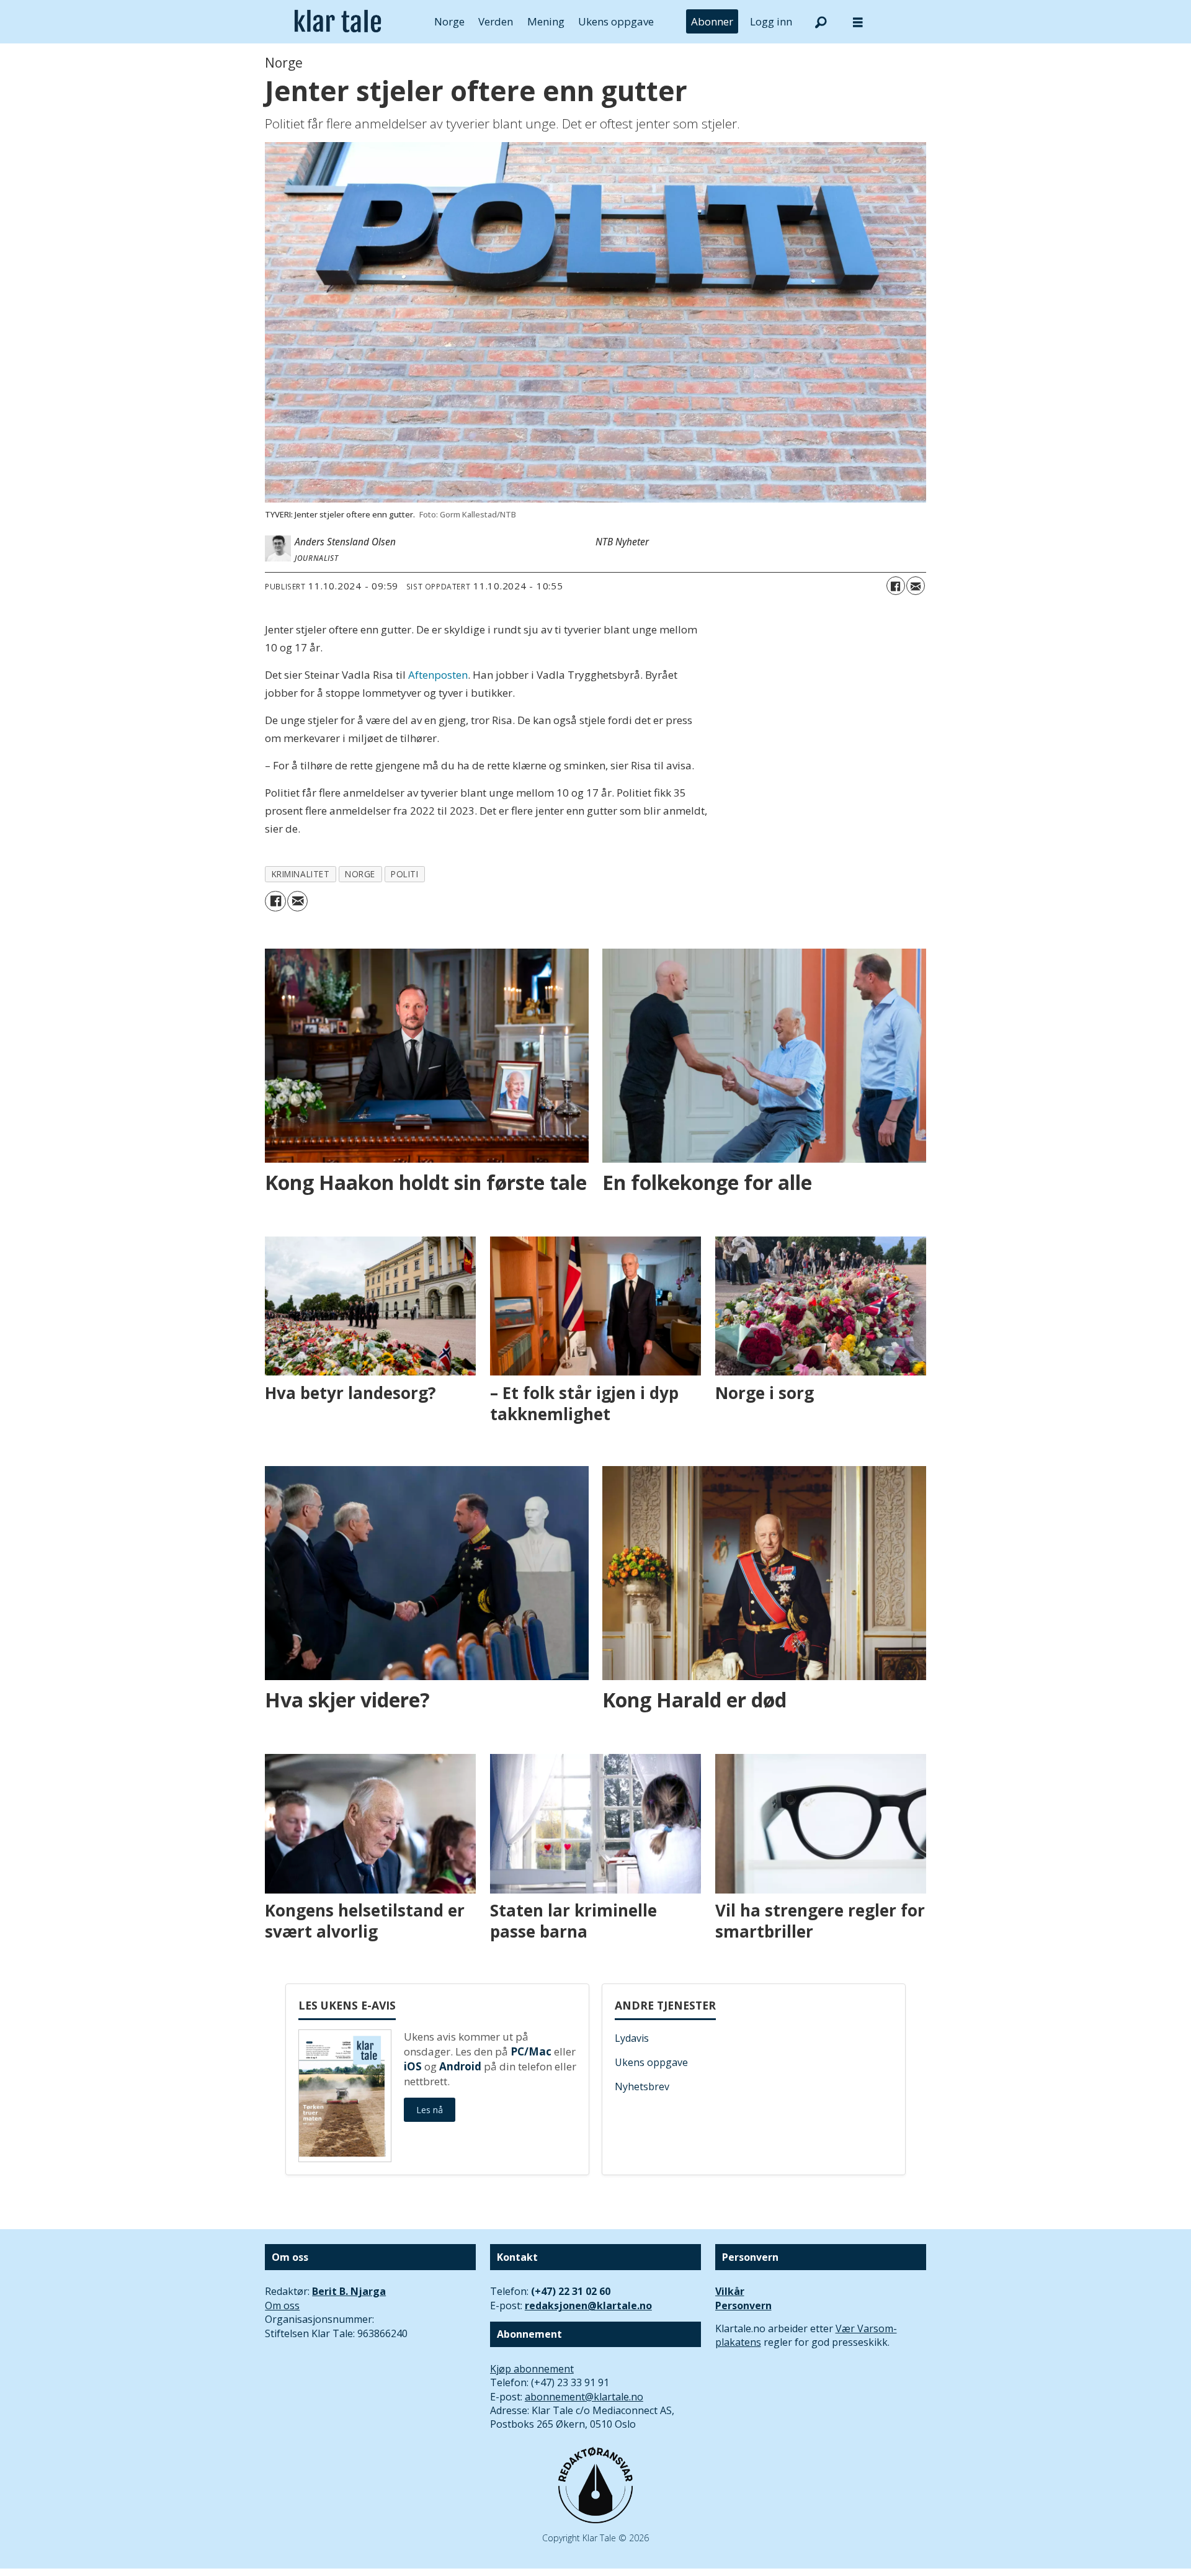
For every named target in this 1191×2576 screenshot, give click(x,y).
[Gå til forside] (338, 22)
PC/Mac (531, 2051)
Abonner (712, 21)
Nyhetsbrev (642, 2086)
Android (460, 2066)
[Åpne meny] (858, 22)
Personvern (743, 2305)
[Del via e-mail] (916, 586)
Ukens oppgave (616, 21)
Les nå (430, 2110)
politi (404, 874)
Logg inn (771, 21)
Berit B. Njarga (349, 2291)
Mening (546, 21)
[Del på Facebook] (896, 586)
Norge (449, 21)
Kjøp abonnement (532, 2369)
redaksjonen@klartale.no (588, 2305)
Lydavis (632, 2038)
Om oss (282, 2305)
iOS (413, 2066)
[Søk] (821, 22)
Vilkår (730, 2291)
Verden (496, 21)
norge (360, 874)
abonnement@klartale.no (584, 2397)
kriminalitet (301, 874)
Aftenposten (438, 675)
